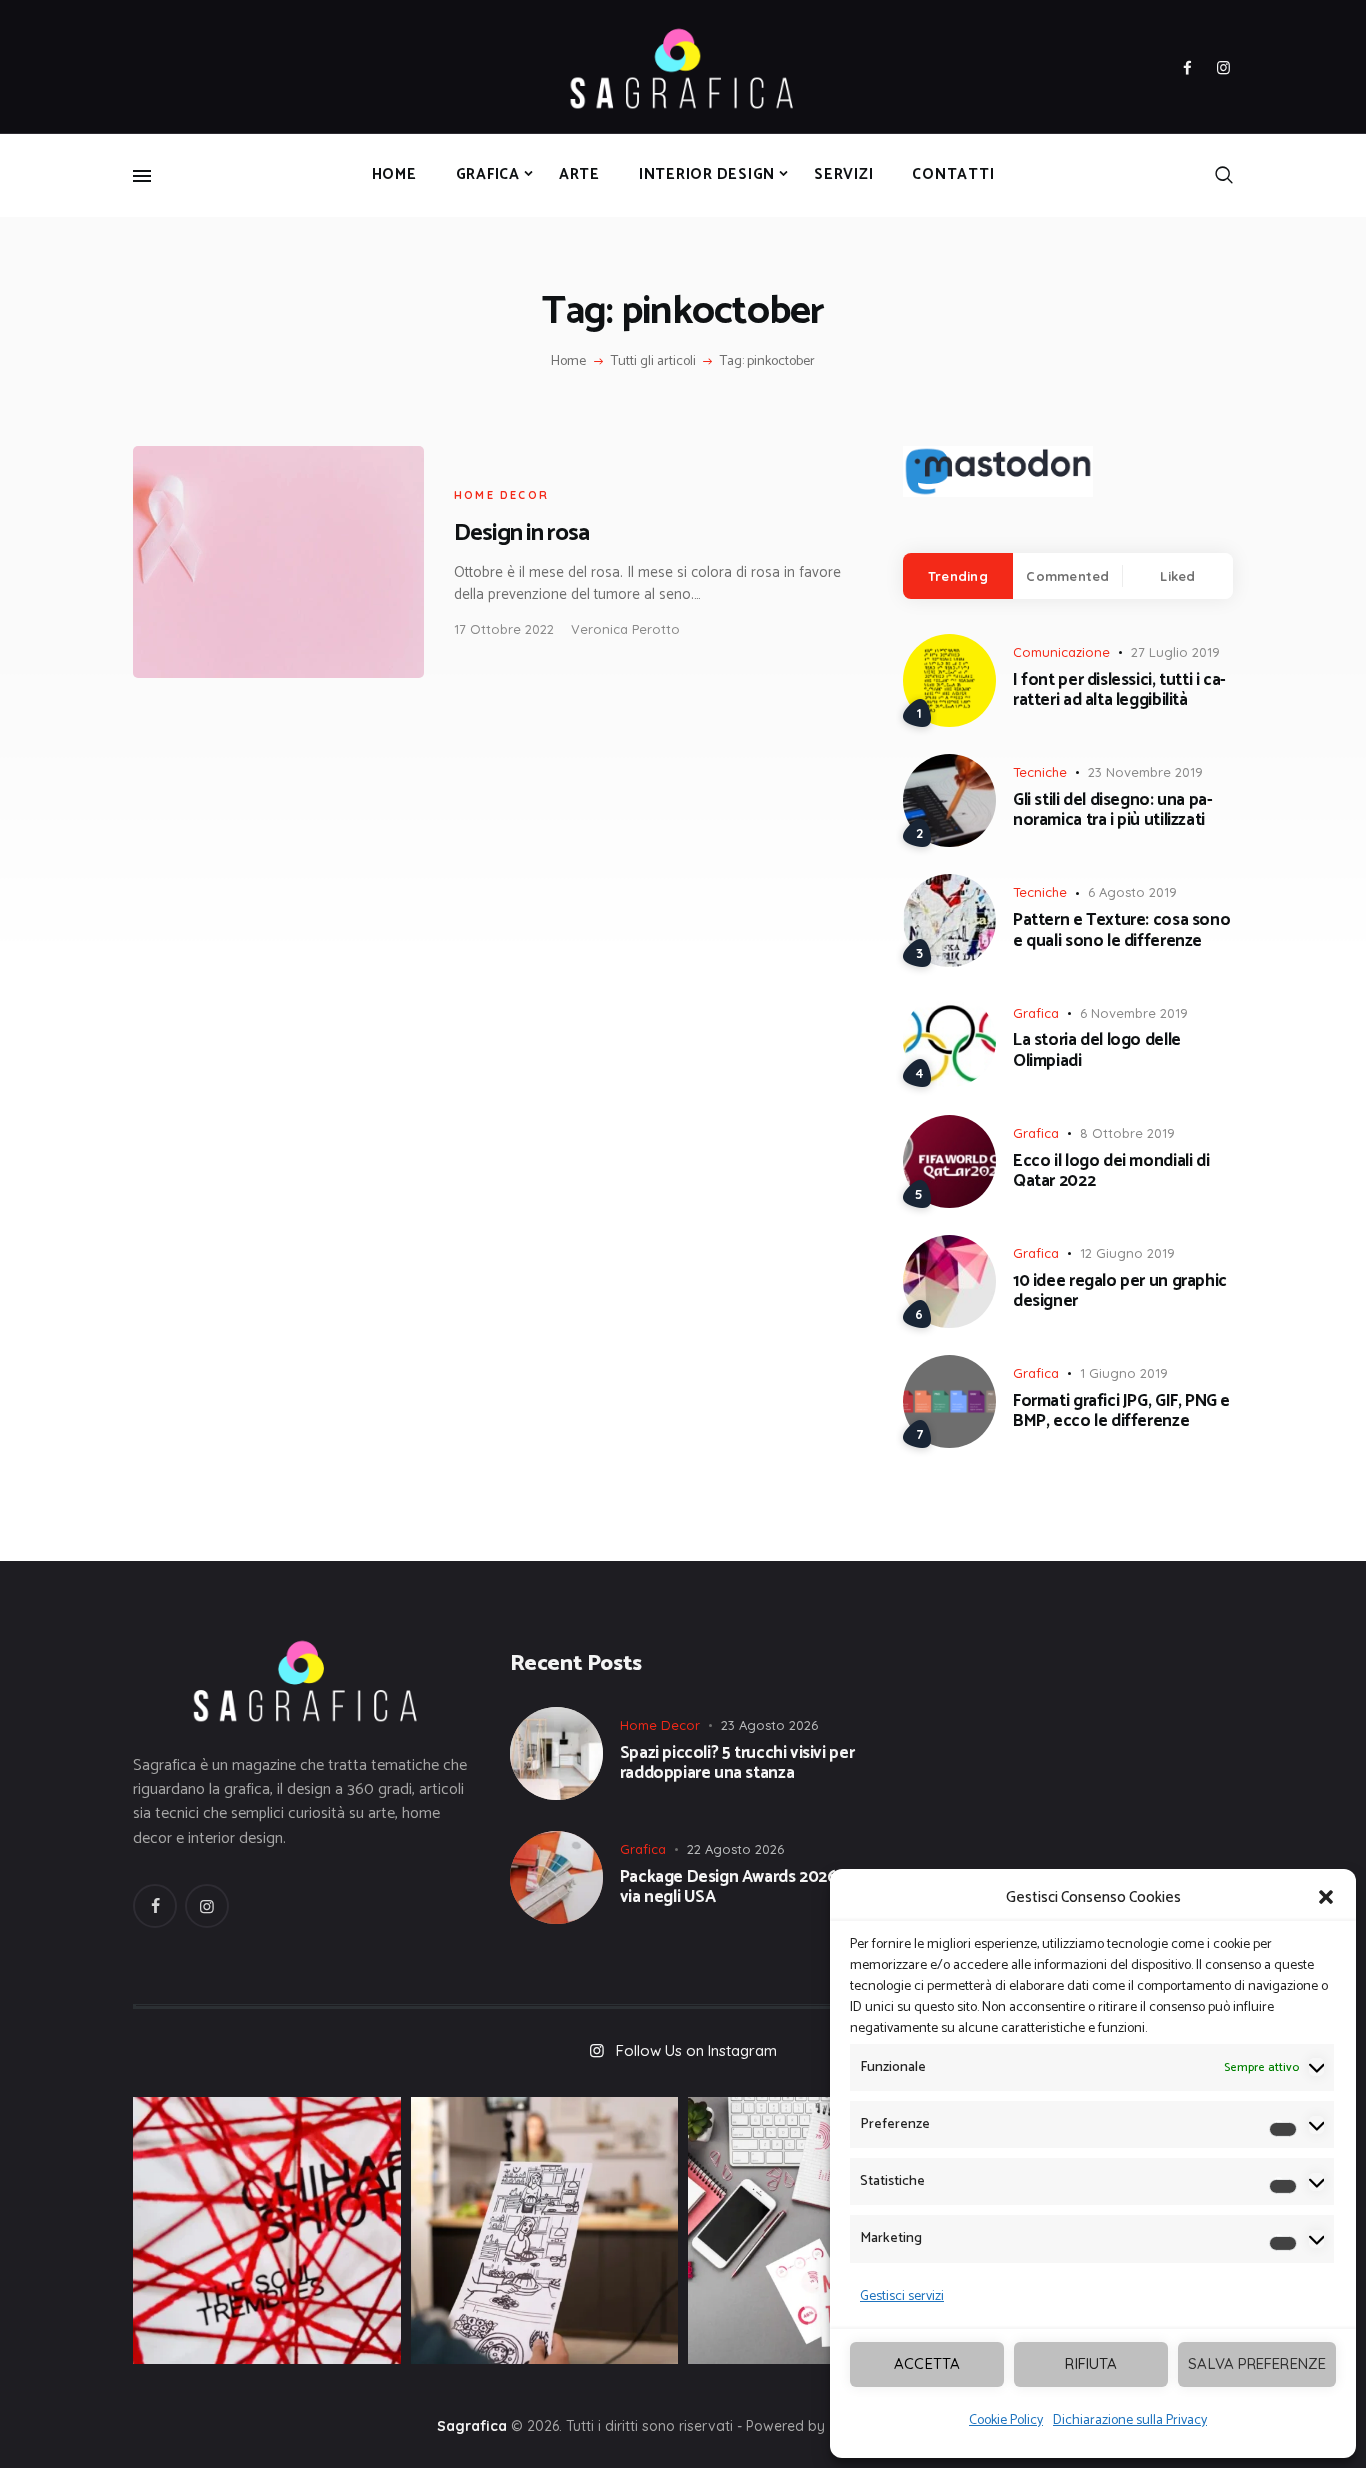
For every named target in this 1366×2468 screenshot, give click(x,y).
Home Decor (501, 495)
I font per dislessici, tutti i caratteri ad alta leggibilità (1119, 690)
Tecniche (1040, 772)
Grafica (1036, 1013)
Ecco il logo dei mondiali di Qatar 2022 (1111, 1171)
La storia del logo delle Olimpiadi (1097, 1050)
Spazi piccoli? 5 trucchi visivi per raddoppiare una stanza (737, 1763)
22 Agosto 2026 (735, 1849)
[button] (1326, 1897)
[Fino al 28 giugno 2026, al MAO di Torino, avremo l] (267, 2231)
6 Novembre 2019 (1134, 1013)
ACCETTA (927, 2363)
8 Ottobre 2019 (1127, 1133)
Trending (958, 576)
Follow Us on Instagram (696, 2050)
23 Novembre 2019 (1145, 772)
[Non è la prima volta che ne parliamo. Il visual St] (545, 2231)
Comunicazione (1061, 652)
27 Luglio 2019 (1175, 652)
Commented (1067, 576)
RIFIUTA (1091, 2363)
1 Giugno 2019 (1124, 1373)
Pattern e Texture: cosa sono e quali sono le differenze (1121, 930)
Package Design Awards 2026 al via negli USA (736, 1887)
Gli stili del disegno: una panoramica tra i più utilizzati (1113, 810)
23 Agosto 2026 (769, 1725)
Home (568, 362)
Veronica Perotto (625, 629)
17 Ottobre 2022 (504, 629)
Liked (1177, 576)
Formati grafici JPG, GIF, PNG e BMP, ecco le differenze (1121, 1411)
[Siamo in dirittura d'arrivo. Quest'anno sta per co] (822, 2231)
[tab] (958, 576)
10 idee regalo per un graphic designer (1120, 1291)
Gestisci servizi (902, 2296)
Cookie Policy (1006, 2420)
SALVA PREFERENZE (1257, 2363)
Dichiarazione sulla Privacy (1130, 2420)
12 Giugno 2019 (1127, 1253)
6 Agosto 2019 (1132, 892)
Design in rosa (521, 533)
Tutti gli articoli (653, 361)
